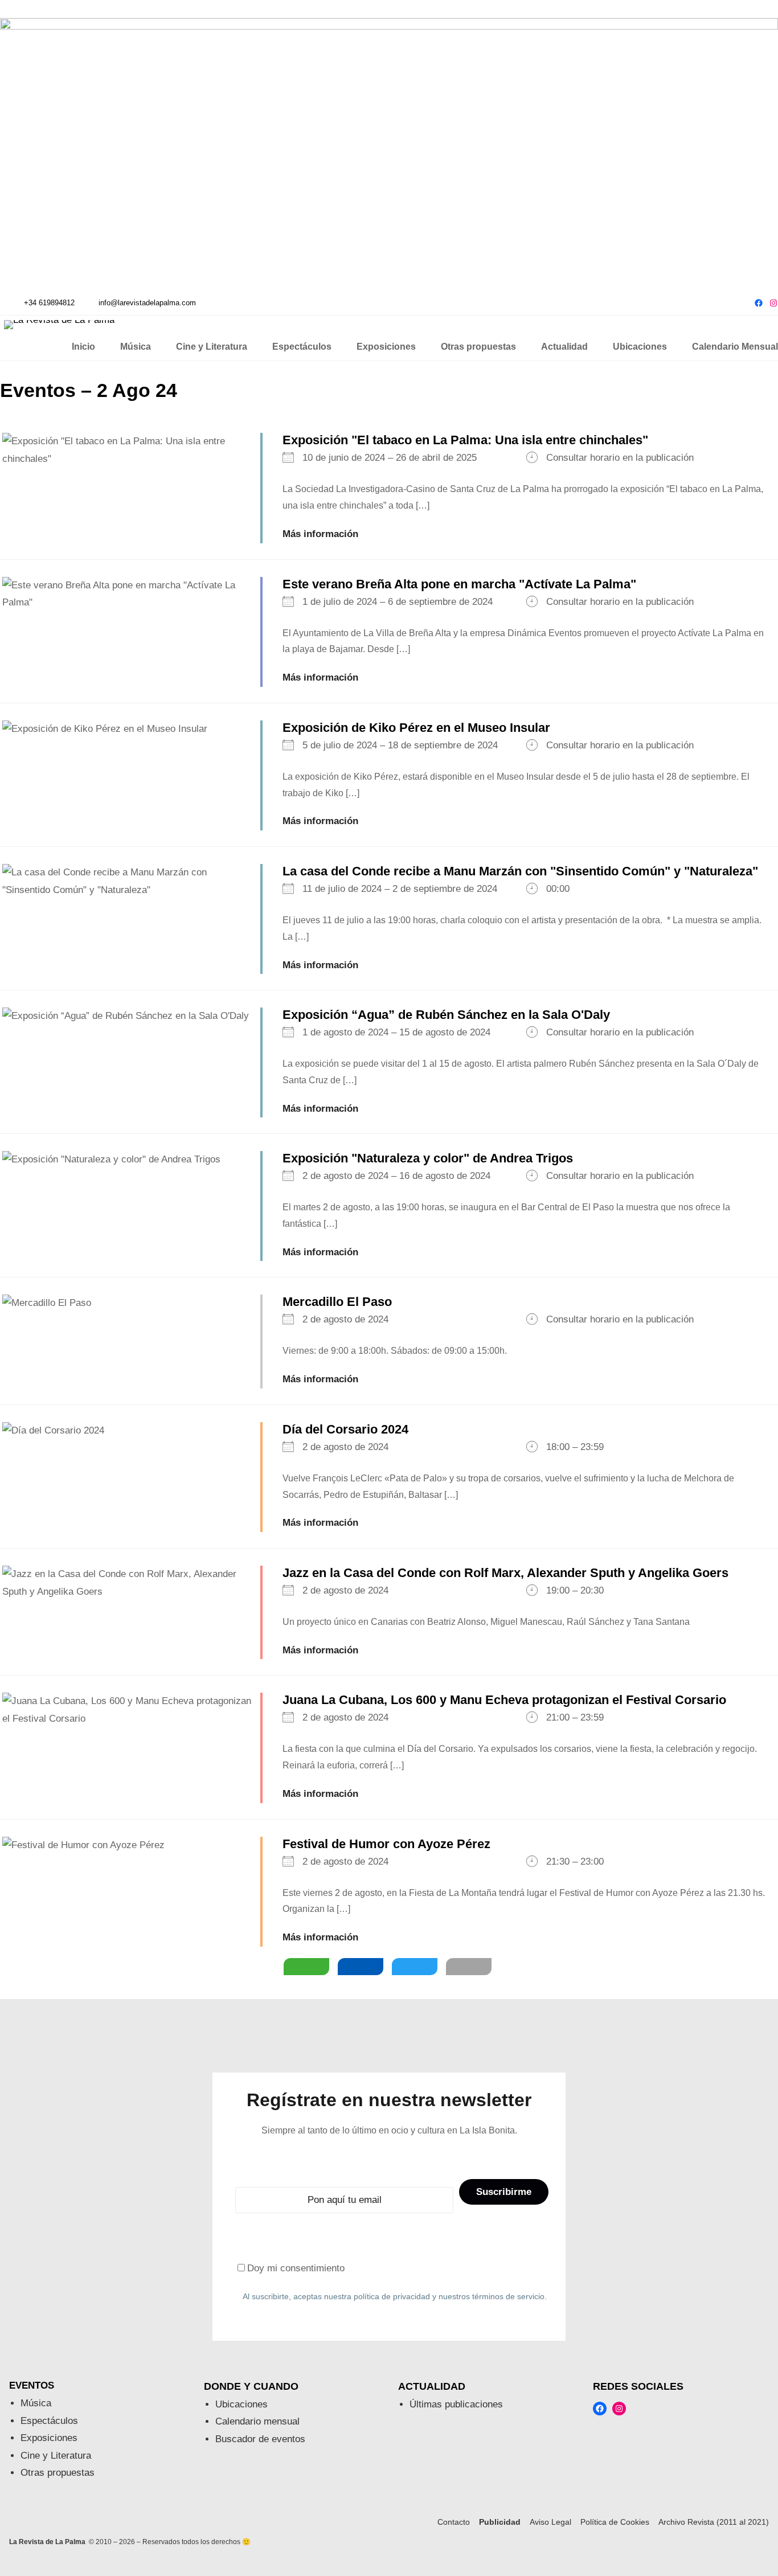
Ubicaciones (241, 2404)
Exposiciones (49, 2438)
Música (36, 2403)
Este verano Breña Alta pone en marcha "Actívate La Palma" (459, 584)
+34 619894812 (49, 303)
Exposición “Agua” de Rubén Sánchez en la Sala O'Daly (446, 1015)
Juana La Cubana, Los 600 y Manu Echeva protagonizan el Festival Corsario (504, 1700)
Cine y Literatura (56, 2456)
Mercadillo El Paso (337, 1302)
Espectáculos (49, 2421)
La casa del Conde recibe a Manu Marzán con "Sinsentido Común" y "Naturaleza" (520, 871)
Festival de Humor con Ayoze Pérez (386, 1844)
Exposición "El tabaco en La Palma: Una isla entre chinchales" (465, 440)
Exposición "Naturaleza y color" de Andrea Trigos (428, 1158)
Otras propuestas (58, 2473)
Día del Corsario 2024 (345, 1429)
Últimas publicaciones (456, 2404)
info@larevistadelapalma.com (147, 303)
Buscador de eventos (260, 2439)
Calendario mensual (257, 2421)
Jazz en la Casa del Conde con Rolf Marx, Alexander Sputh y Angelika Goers (505, 1573)
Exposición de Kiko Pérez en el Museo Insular (416, 728)
